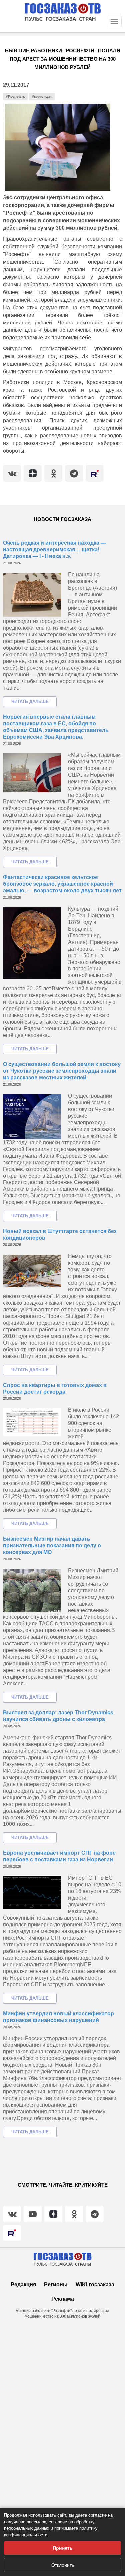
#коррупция (42, 96)
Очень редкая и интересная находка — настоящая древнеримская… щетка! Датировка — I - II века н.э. (54, 550)
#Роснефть (15, 96)
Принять (63, 2548)
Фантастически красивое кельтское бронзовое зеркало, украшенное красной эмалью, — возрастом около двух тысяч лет (62, 884)
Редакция (23, 2285)
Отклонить (63, 2565)
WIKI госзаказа (95, 2285)
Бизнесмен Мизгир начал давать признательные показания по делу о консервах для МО (52, 1545)
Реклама (63, 2299)
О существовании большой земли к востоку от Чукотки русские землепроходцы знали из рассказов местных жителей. (62, 1071)
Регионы (56, 2285)
